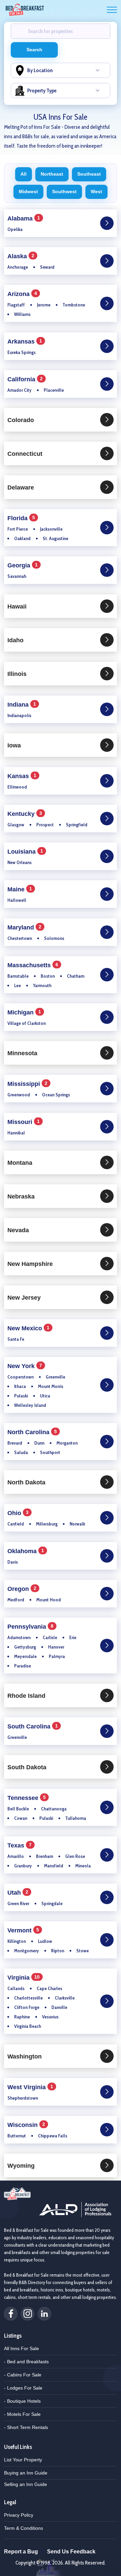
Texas (21, 1846)
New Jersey (24, 1298)
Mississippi (29, 1084)
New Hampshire (30, 1264)
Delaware (21, 487)
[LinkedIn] (44, 2314)
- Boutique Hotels (22, 2401)
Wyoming (21, 2166)
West (96, 191)
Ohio (19, 1514)
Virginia (25, 1978)
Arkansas (26, 342)
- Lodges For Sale (23, 2388)
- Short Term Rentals (26, 2427)
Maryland (26, 928)
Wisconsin (28, 2125)
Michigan (26, 1013)
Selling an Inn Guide (26, 2484)
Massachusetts (34, 966)
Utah (19, 1893)
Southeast (89, 174)
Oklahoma (27, 1552)
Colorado (21, 420)
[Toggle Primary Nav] (112, 10)
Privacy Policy (19, 2515)
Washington (25, 2056)
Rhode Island (26, 1696)
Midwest (28, 191)
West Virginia (32, 2088)
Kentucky (26, 814)
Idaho (15, 640)
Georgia (24, 566)
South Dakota (27, 1767)
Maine (21, 890)
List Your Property (23, 2460)
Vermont (25, 1931)
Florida (23, 519)
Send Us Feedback (71, 2552)
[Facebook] (11, 2314)
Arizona (24, 294)
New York (26, 1367)
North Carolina (34, 1433)
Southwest (64, 191)
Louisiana (27, 852)
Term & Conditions (24, 2528)
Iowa (14, 745)
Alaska (22, 257)
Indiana (23, 705)
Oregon (23, 1589)
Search (34, 50)
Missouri (25, 1122)
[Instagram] (28, 2314)
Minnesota (22, 1053)
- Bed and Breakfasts (26, 2362)
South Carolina (34, 1727)
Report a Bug (21, 2552)
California (27, 380)
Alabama (25, 219)
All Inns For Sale (22, 2348)
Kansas (23, 777)
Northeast (52, 174)
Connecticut (25, 454)
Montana (20, 1163)
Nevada (18, 1230)
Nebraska (21, 1196)
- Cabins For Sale (23, 2375)
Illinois (17, 674)
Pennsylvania (32, 1627)
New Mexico (30, 1329)
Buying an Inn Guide (26, 2473)
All (24, 174)
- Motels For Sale (22, 2414)
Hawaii (17, 606)
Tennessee (28, 1798)
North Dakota (26, 1482)
